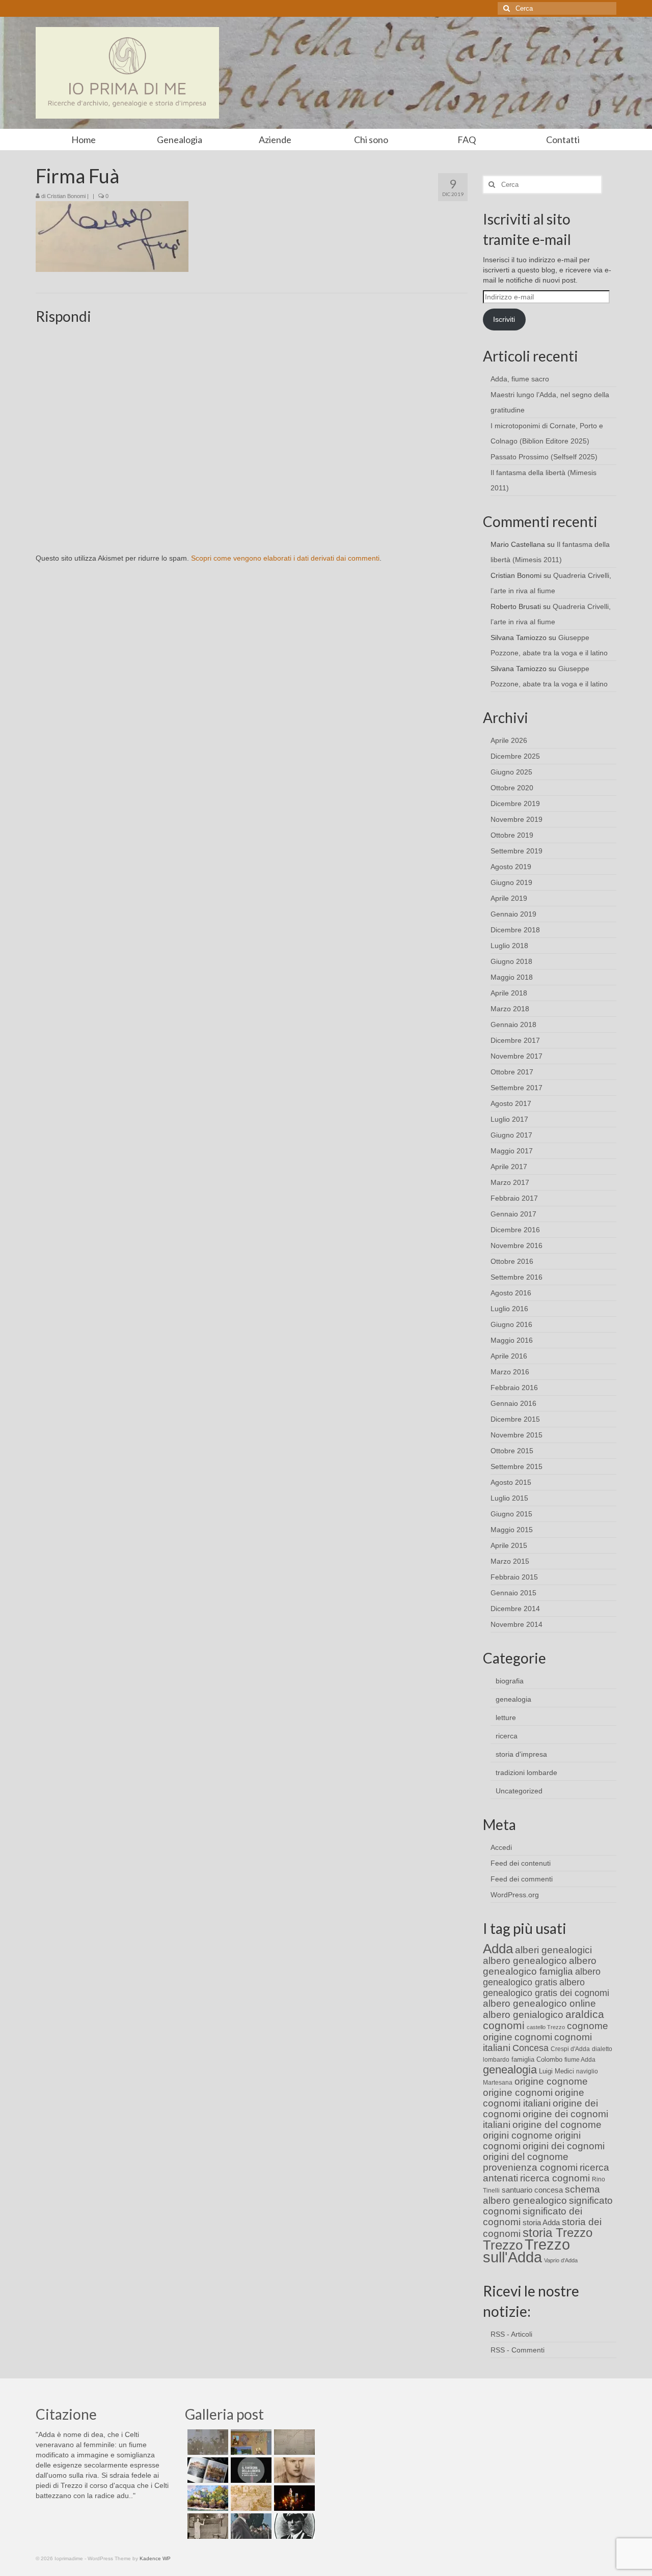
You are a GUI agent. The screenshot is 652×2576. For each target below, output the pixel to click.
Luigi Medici (556, 2071)
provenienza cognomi (530, 2167)
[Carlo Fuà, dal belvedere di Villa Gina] (207, 2498)
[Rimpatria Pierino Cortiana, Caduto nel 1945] (293, 2470)
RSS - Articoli (511, 2334)
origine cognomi (518, 2093)
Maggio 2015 (512, 1530)
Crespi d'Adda (570, 2049)
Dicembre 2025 (515, 756)
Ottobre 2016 (512, 1261)
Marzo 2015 (510, 1561)
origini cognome (518, 2135)
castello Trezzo (546, 2027)
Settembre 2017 (517, 1088)
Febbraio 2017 (514, 1198)
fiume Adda (580, 2060)
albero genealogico (525, 1961)
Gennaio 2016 (513, 1403)
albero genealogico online (539, 2003)
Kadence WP (155, 2558)
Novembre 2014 (517, 1624)
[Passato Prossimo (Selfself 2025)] (207, 2470)
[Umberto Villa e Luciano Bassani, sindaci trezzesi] (250, 2526)
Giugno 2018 (511, 961)
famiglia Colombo (537, 2059)
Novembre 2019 (517, 819)
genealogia (513, 1699)
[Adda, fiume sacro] (207, 2442)
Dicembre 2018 (515, 930)
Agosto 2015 (511, 1482)
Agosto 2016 (511, 1293)
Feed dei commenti (522, 1879)
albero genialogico (523, 2015)
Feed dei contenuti (521, 1863)
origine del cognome (557, 2125)
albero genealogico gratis (542, 1977)
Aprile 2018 (509, 993)
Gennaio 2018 (513, 1024)
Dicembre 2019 (515, 804)
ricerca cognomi (555, 2178)
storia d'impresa (521, 1754)
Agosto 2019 (511, 867)
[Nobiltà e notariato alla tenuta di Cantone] (207, 2526)
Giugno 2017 (511, 1135)
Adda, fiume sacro (520, 379)
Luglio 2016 (509, 1309)
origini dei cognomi (564, 2146)
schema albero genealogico (541, 2195)
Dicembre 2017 (515, 1040)
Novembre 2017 (517, 1056)
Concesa (531, 2048)
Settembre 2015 (517, 1466)
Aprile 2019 (509, 898)
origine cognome (551, 2081)
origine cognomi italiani (534, 2098)
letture (506, 1718)
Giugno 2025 (511, 772)
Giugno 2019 (511, 882)
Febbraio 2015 (514, 1577)
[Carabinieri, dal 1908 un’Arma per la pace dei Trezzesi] (293, 2526)
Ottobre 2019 (512, 835)
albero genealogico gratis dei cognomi (546, 1988)
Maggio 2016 (512, 1340)
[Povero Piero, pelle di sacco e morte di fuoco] (293, 2498)
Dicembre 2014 (515, 1609)
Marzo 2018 (510, 1009)
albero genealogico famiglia (540, 1966)
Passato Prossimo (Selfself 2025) (544, 457)
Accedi (501, 1847)
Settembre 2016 (517, 1277)
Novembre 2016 (517, 1245)
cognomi (533, 2037)
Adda (498, 1949)
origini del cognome (526, 2157)
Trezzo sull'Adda (526, 2251)
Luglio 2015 (509, 1498)
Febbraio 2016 (514, 1388)
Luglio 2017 (509, 1119)
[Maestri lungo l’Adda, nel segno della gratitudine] (250, 2442)
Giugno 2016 (511, 1324)
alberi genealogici (553, 1950)
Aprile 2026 (509, 740)
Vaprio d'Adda (561, 2260)
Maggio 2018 (512, 977)
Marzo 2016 (510, 1372)
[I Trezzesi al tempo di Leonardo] (250, 2498)
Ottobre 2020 (512, 788)
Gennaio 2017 (513, 1214)
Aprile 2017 (509, 1167)
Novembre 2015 (517, 1435)
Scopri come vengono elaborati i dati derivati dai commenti (285, 558)
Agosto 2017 (511, 1103)
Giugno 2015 (511, 1514)
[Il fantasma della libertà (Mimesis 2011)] (250, 2470)
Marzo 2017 (510, 1182)
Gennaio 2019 (513, 914)
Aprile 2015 (509, 1545)
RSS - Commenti (518, 2350)
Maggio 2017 (512, 1151)
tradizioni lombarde (526, 1772)
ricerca (507, 1736)
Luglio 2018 (509, 946)
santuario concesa (532, 2190)
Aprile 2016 (509, 1356)
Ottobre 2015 (512, 1451)
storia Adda (541, 2222)
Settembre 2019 (517, 851)
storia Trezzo (558, 2233)
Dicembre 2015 (515, 1419)
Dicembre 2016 (515, 1230)
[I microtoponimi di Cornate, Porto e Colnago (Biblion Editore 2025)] (293, 2442)
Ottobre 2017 (512, 1072)
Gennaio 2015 (513, 1593)
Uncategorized (519, 1791)
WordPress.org (515, 1895)
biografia (510, 1681)
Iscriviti (504, 319)
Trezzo (503, 2245)
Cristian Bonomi (66, 196)
